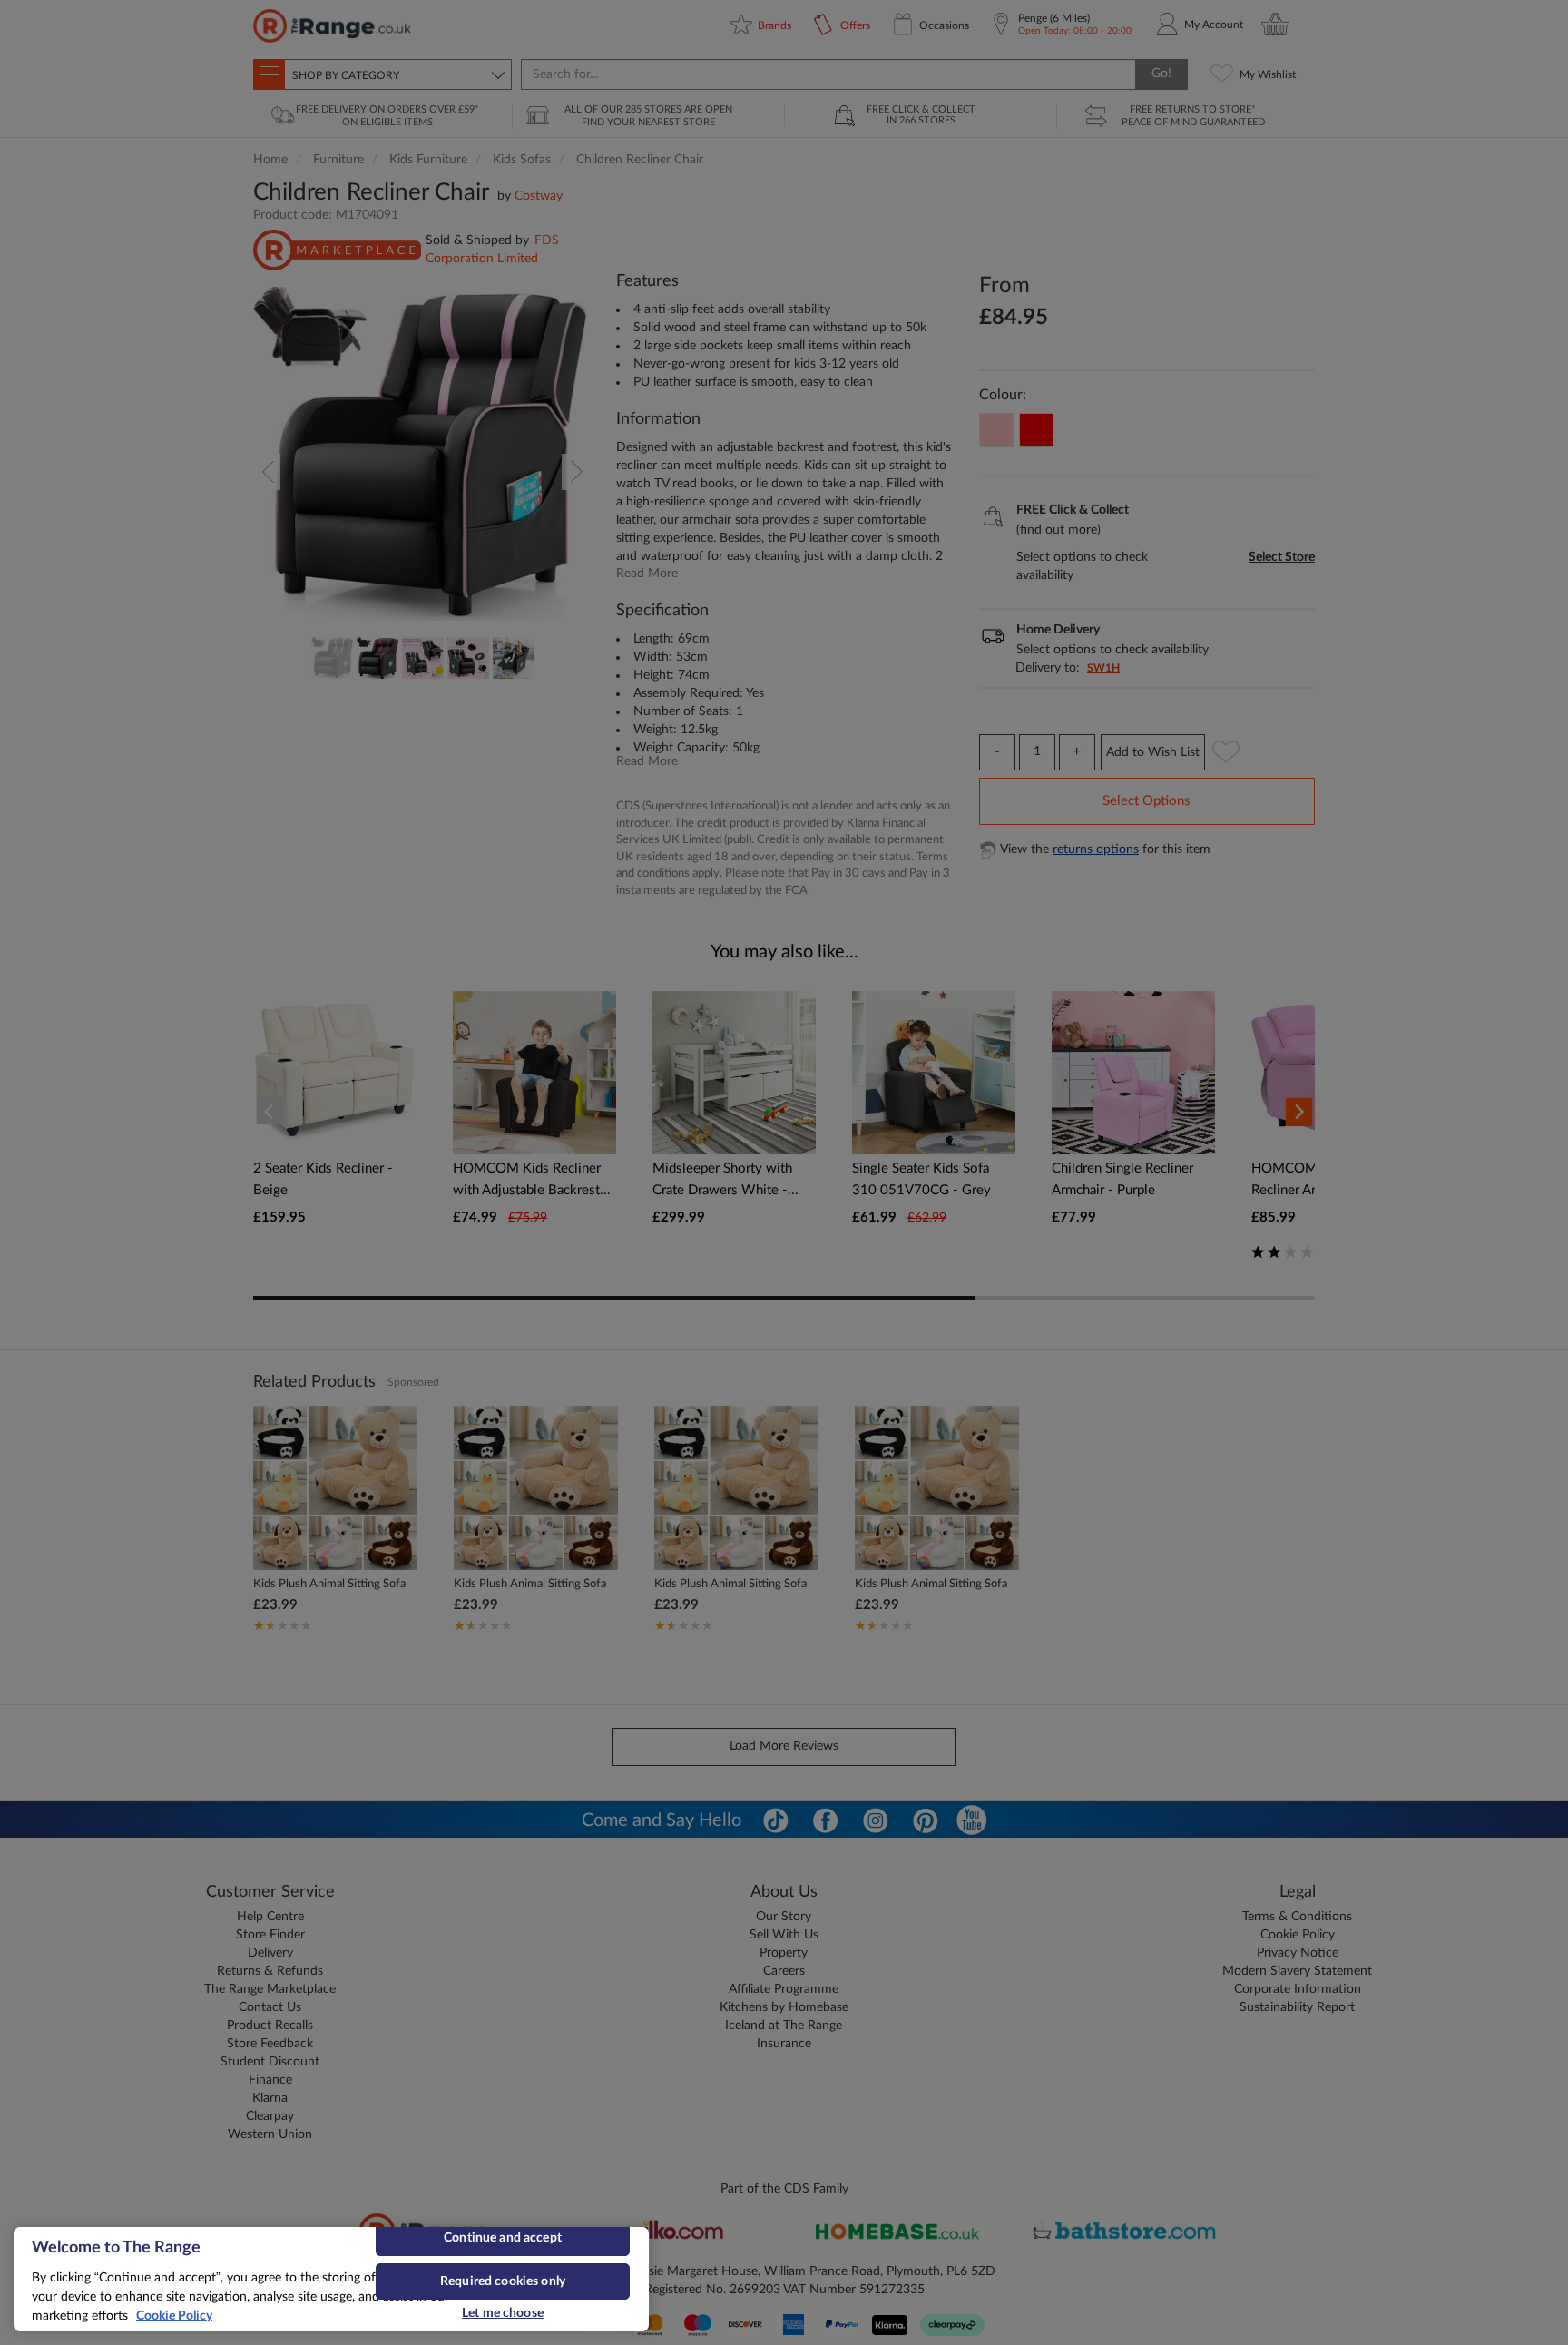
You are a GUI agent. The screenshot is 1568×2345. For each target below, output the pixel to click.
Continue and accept (503, 2238)
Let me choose (503, 2313)
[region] (331, 2279)
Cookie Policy (174, 2316)
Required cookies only (503, 2281)
